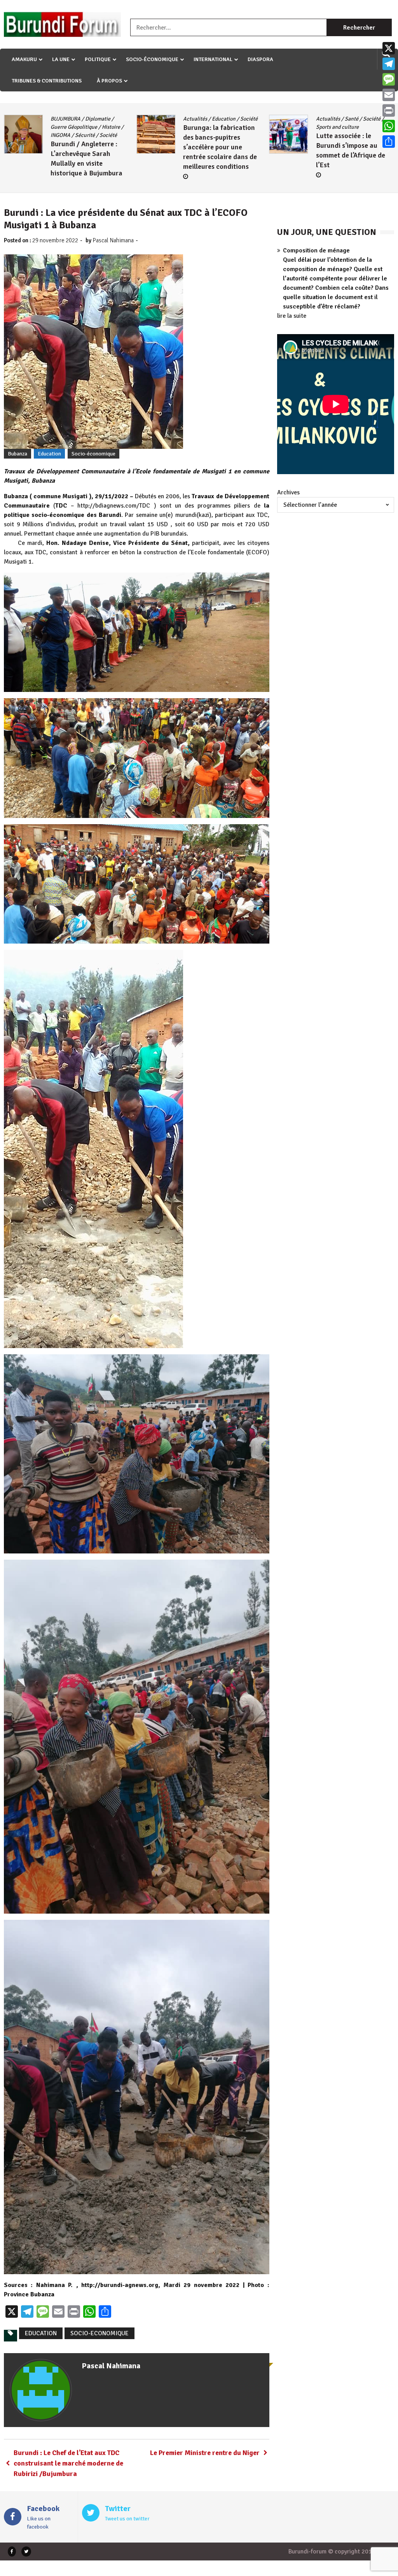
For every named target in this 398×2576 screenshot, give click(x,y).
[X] (389, 48)
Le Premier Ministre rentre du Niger (205, 2453)
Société (116, 119)
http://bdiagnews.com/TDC (114, 506)
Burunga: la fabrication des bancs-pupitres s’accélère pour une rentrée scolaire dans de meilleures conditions (87, 147)
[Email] (389, 95)
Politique (98, 59)
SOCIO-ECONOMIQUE (99, 2333)
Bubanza (17, 454)
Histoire (325, 127)
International (213, 59)
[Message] (389, 79)
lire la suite (292, 316)
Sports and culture (204, 127)
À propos (109, 81)
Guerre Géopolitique (359, 119)
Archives (288, 492)
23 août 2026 (340, 157)
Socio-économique (152, 59)
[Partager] (389, 142)
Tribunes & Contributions (47, 81)
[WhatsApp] (389, 126)
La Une (61, 59)
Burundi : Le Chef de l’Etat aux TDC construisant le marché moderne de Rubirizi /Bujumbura (68, 2463)
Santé (219, 119)
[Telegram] (389, 64)
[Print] (389, 110)
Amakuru (24, 59)
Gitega (324, 119)
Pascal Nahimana (113, 240)
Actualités (63, 119)
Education (91, 119)
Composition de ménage (316, 250)
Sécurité (349, 127)
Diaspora (260, 59)
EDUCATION (41, 2333)
